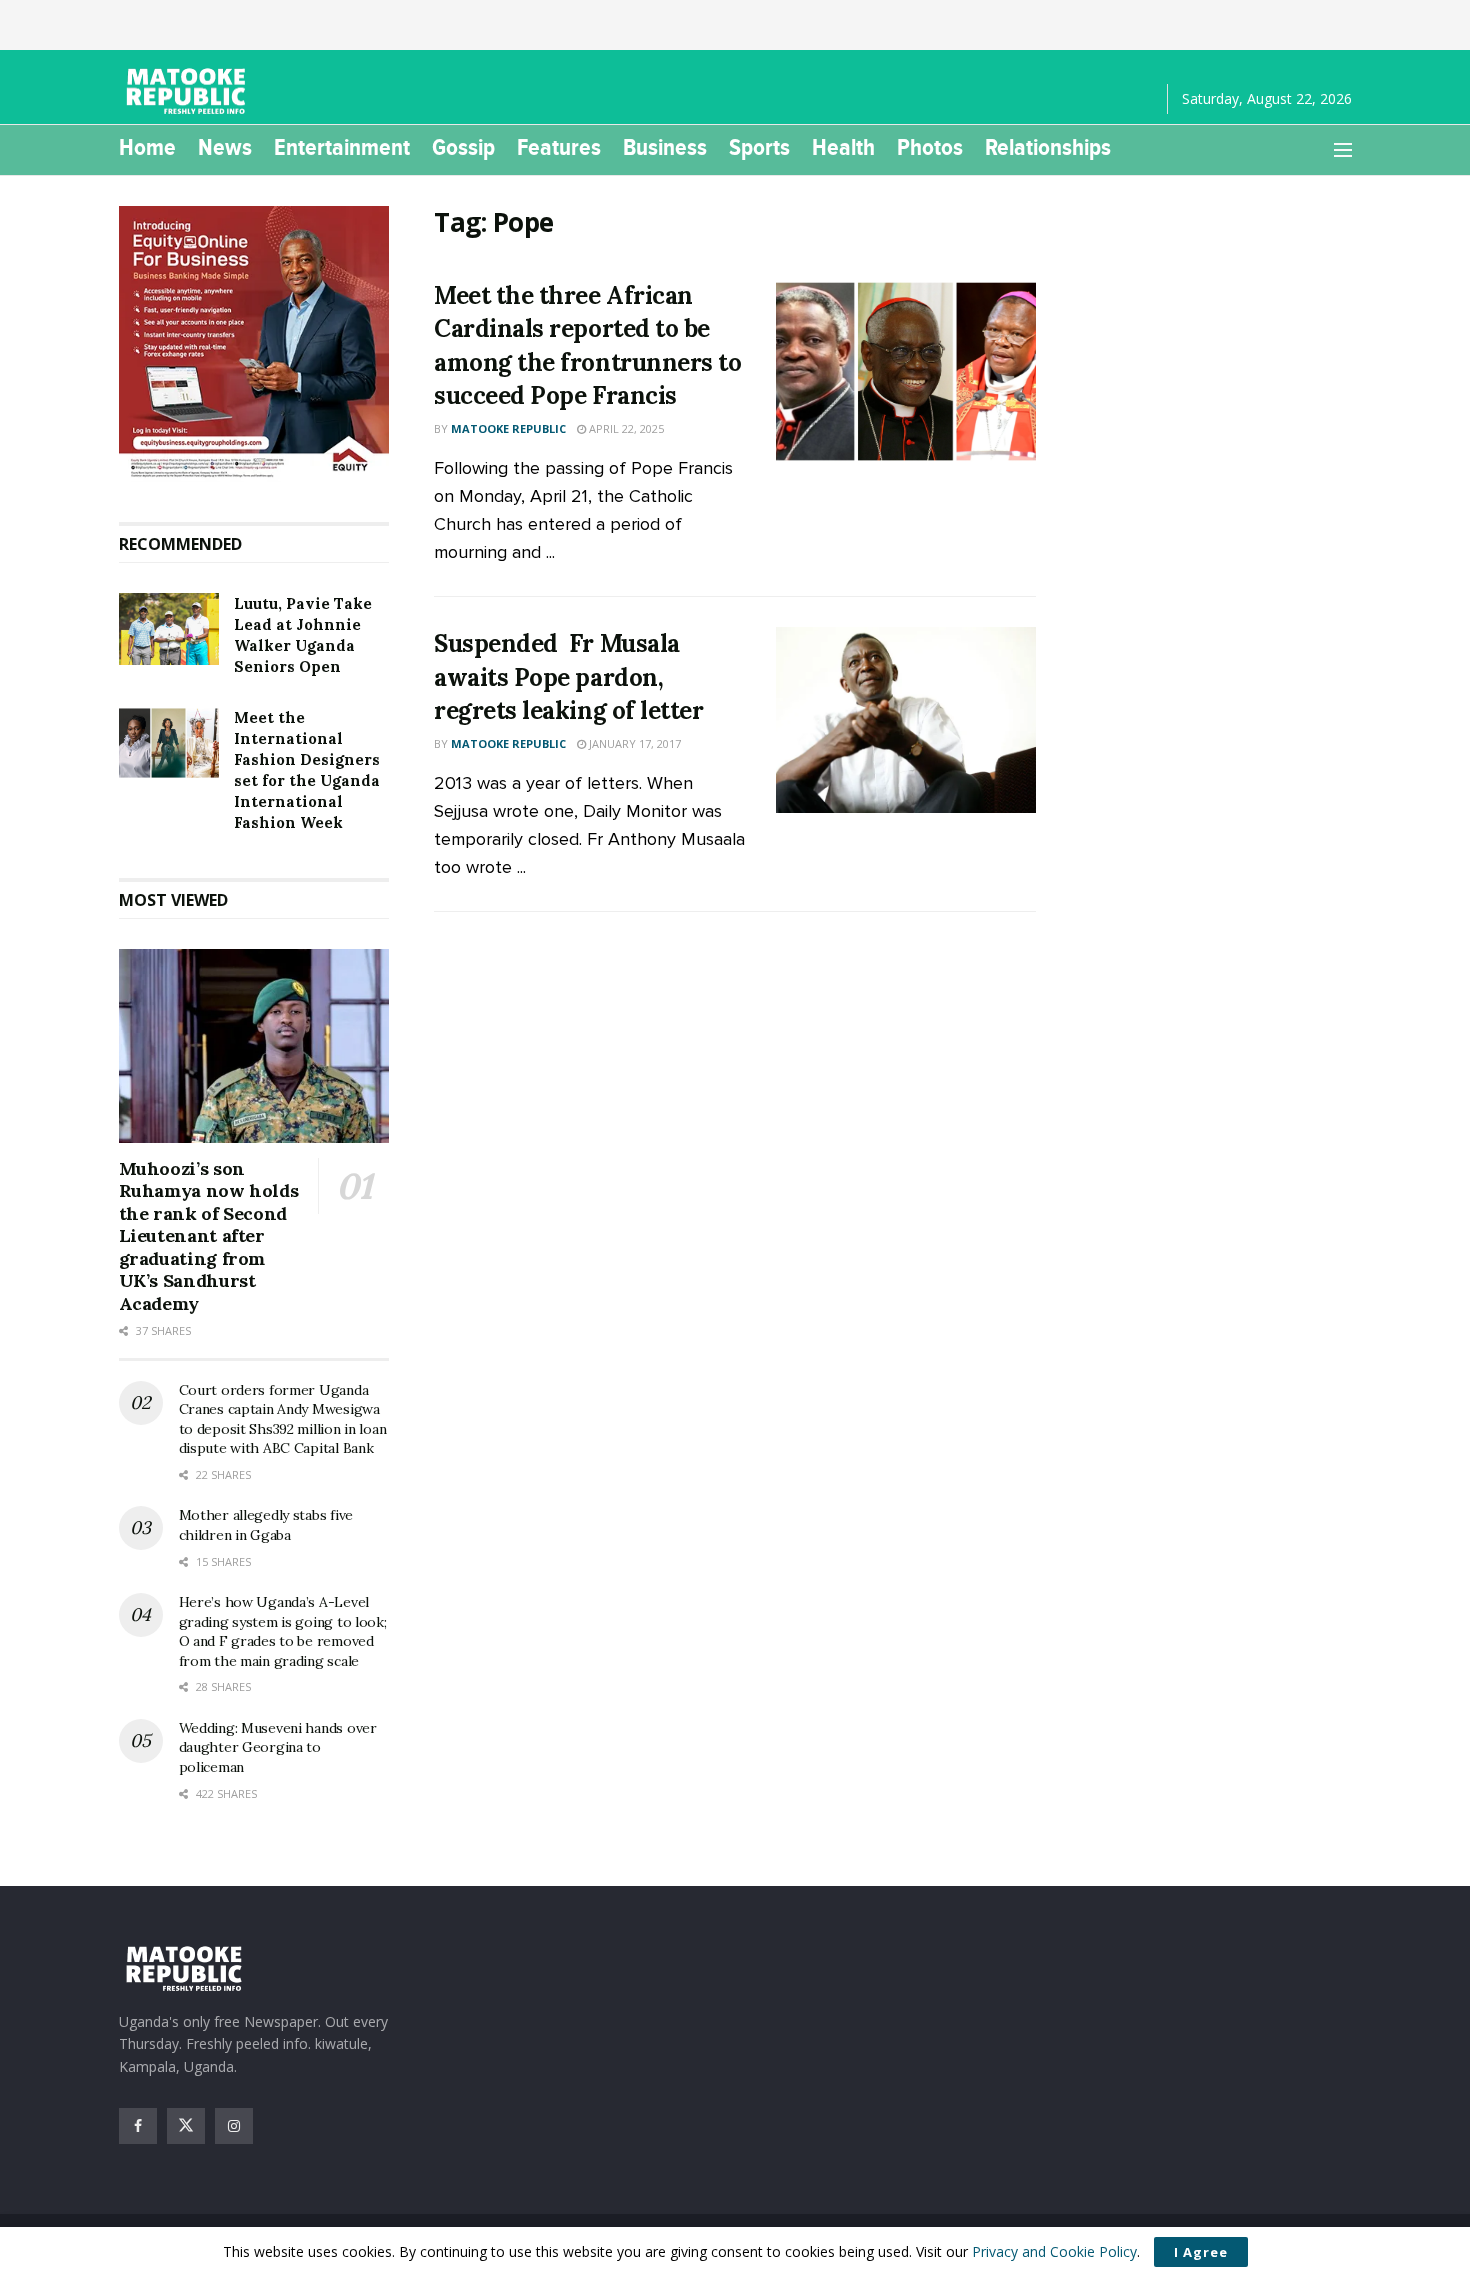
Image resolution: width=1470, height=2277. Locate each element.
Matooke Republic (508, 428)
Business (665, 147)
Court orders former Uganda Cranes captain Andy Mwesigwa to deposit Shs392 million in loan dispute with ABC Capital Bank (283, 1419)
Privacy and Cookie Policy (1054, 2251)
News (225, 147)
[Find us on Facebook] (138, 2126)
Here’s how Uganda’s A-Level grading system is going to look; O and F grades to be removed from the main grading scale (283, 1631)
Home (147, 147)
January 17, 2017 (633, 743)
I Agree (1201, 2252)
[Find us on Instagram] (234, 2126)
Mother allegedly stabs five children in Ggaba (266, 1525)
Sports (759, 147)
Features (559, 147)
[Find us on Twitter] (186, 2126)
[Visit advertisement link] (254, 344)
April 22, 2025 (625, 428)
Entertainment (342, 147)
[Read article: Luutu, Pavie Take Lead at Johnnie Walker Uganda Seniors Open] (169, 629)
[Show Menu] (1343, 150)
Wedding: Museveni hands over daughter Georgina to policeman (278, 1747)
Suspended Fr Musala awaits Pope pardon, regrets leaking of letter (568, 677)
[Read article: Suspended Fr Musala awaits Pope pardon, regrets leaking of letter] (906, 720)
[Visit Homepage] (189, 91)
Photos (930, 147)
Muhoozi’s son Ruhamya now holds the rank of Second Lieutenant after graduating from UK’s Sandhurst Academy (209, 1236)
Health (843, 147)
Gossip (463, 147)
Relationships (1048, 147)
